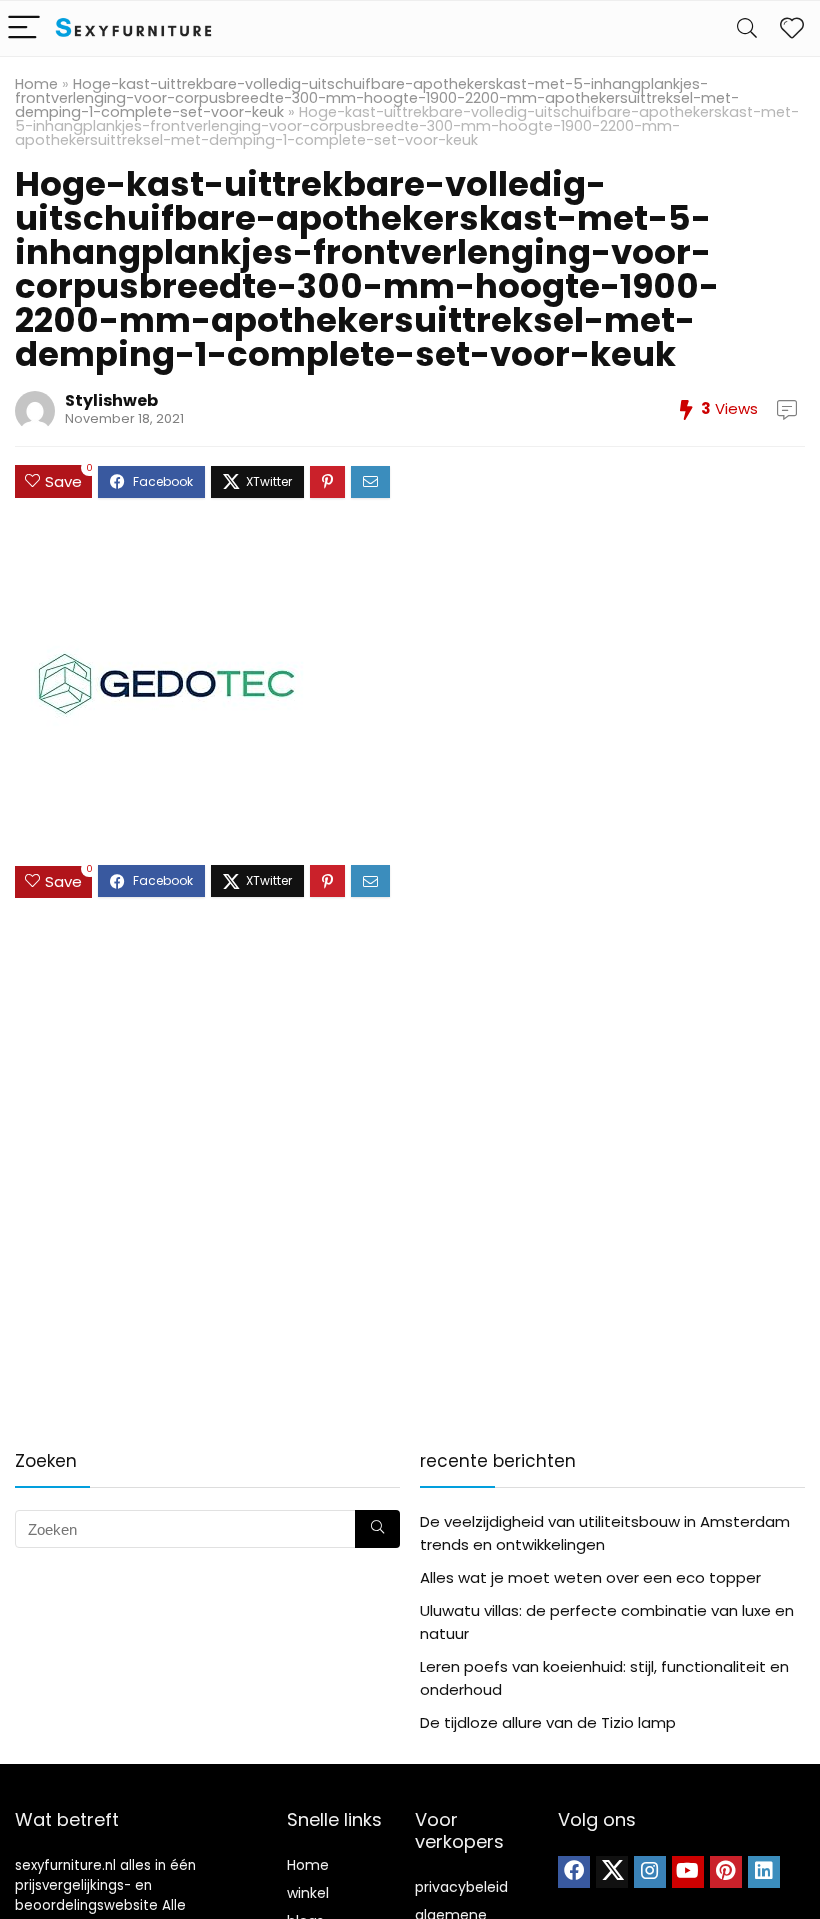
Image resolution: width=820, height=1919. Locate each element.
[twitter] (612, 1872)
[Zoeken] (377, 1529)
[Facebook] (574, 1872)
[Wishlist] (792, 28)
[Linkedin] (764, 1872)
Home (36, 84)
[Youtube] (688, 1872)
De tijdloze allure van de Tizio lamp (548, 1722)
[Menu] (24, 28)
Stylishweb (111, 400)
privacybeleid (461, 1887)
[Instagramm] (650, 1872)
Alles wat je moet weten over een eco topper (590, 1577)
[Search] (747, 28)
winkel (308, 1893)
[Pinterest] (726, 1872)
